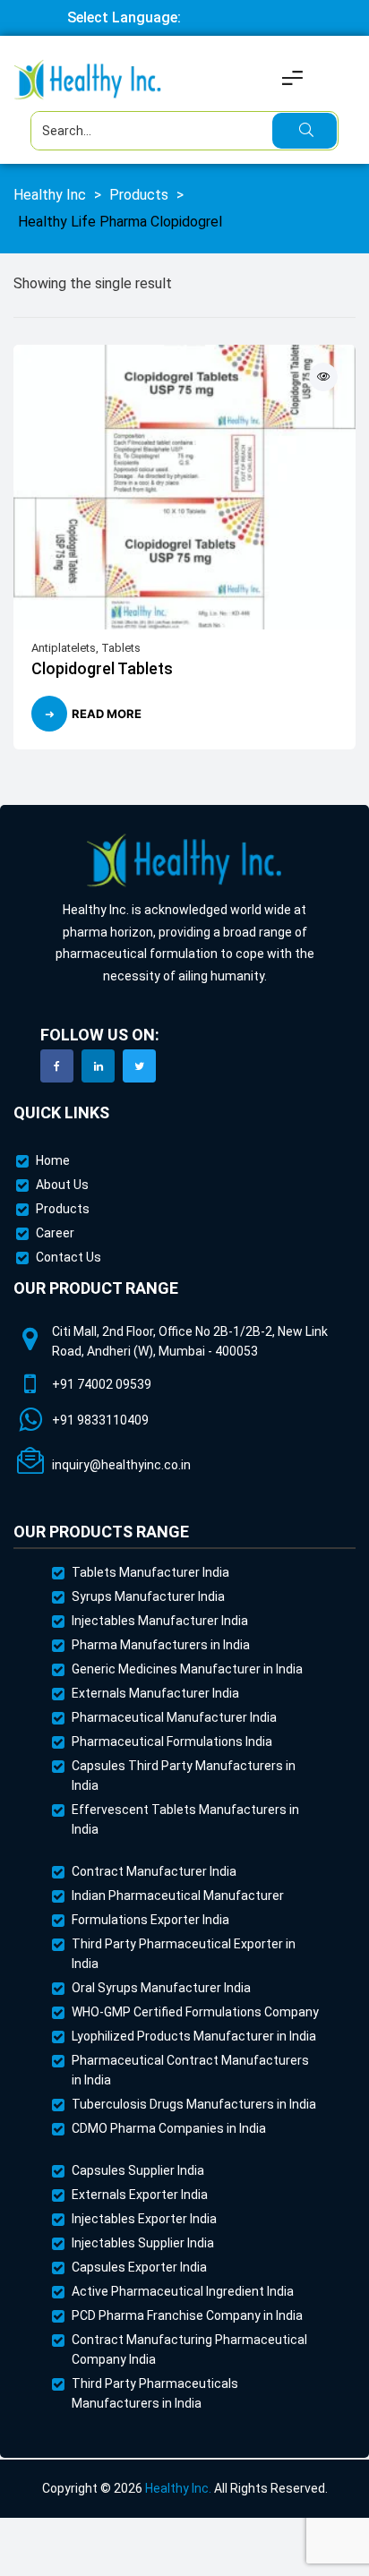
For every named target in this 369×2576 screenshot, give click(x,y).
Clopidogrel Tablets (102, 668)
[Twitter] (139, 1066)
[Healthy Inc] (184, 861)
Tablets (121, 648)
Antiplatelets (64, 648)
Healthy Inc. (178, 2488)
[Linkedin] (98, 1066)
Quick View (323, 377)
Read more (107, 714)
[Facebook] (57, 1066)
